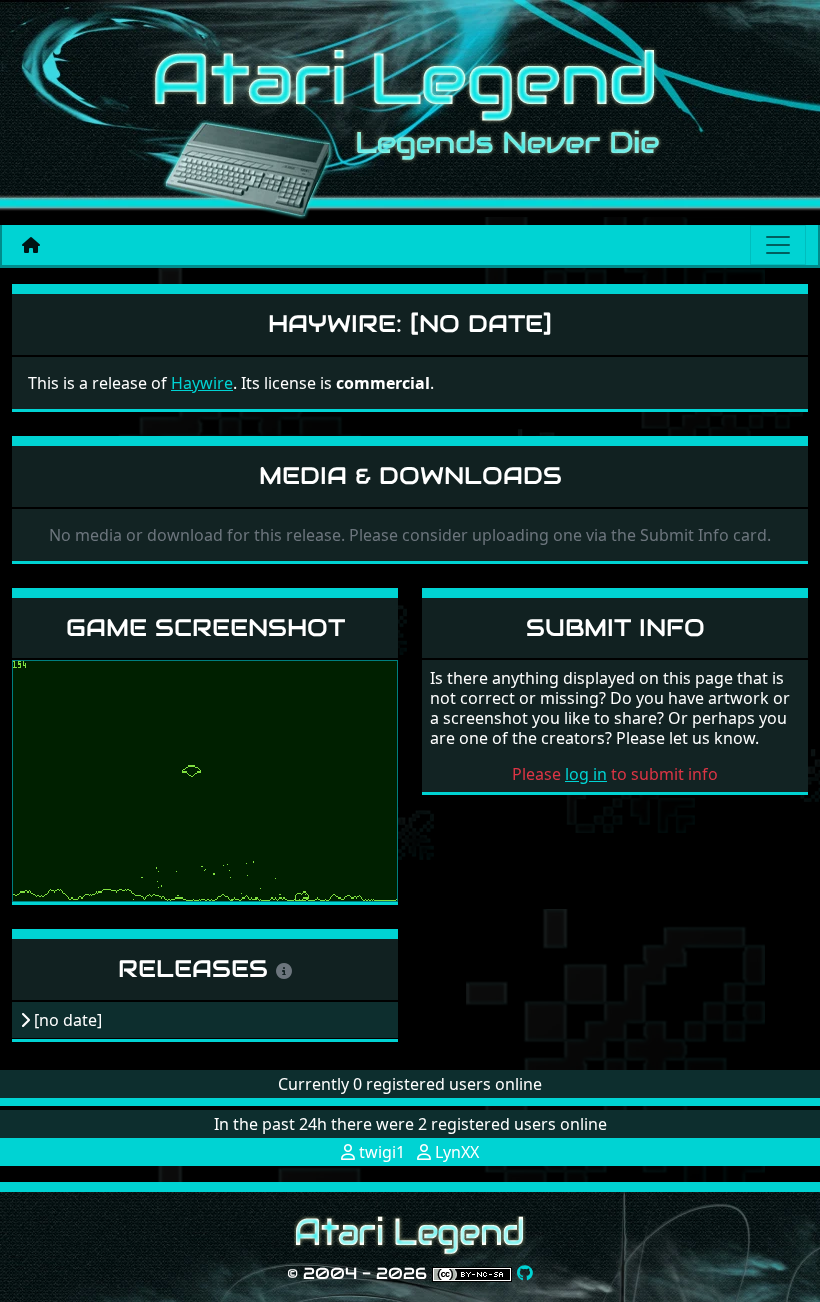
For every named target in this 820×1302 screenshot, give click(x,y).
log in (586, 774)
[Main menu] (778, 245)
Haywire (202, 383)
